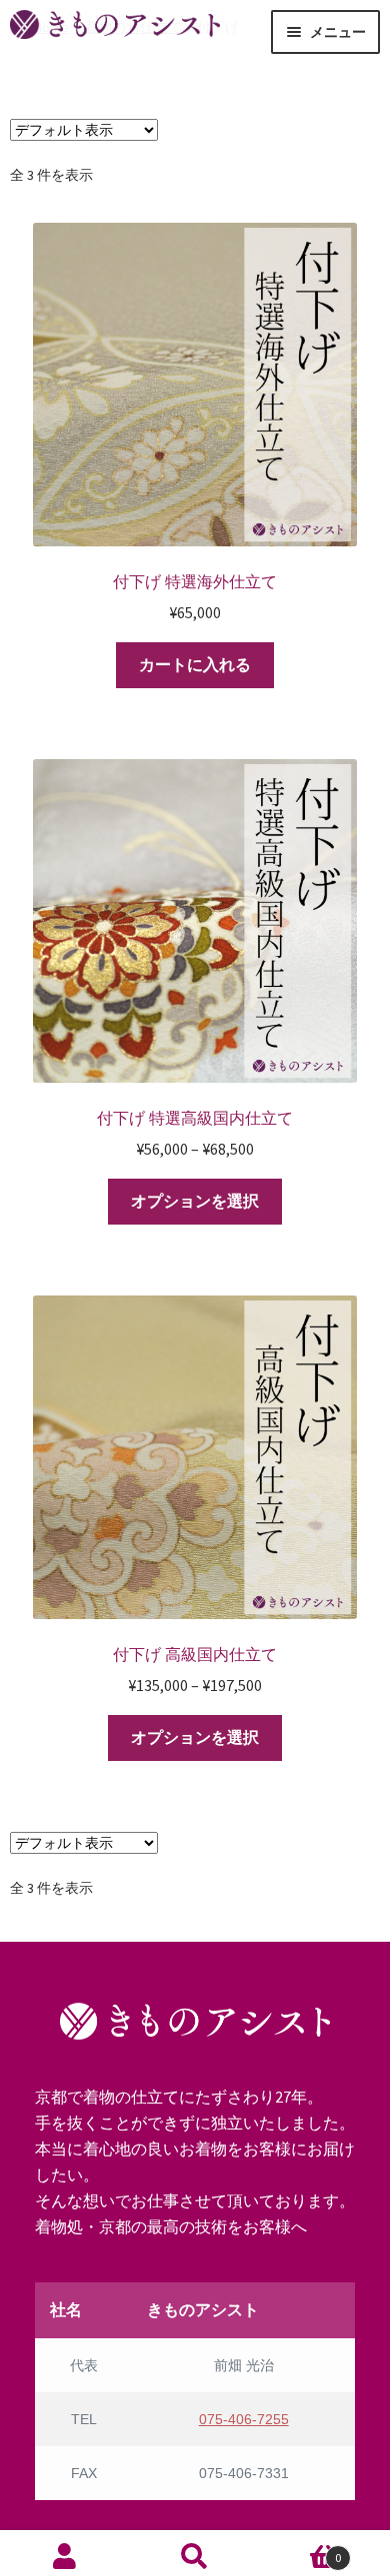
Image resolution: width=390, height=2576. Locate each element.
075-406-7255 (244, 2419)
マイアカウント (65, 2555)
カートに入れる (195, 664)
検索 (195, 2555)
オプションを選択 (195, 1201)
